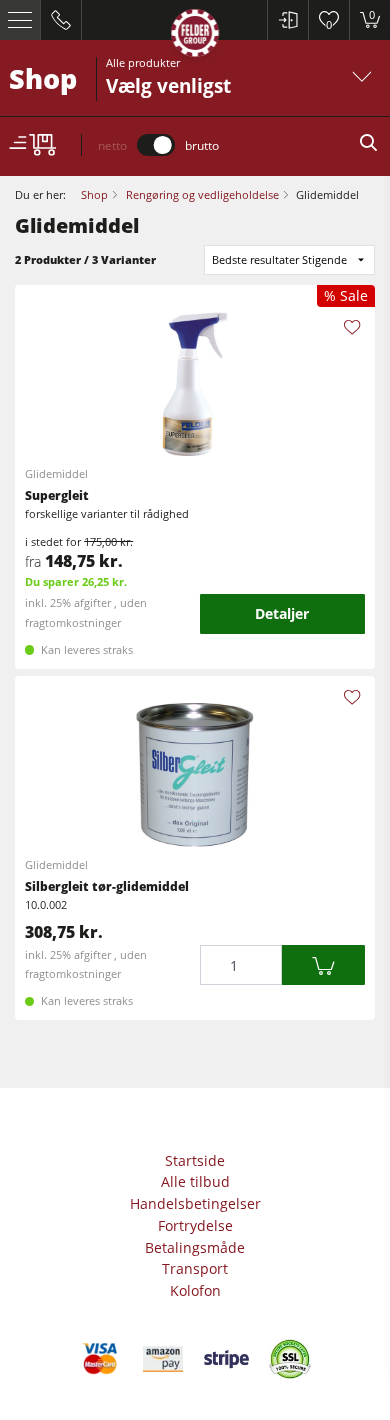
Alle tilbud (195, 1181)
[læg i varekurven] (323, 965)
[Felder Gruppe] (195, 36)
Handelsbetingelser (195, 1203)
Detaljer (282, 613)
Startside (195, 1160)
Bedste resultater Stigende (279, 259)
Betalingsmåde (195, 1247)
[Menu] (20, 20)
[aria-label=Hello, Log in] (287, 20)
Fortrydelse (195, 1225)
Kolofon (195, 1290)
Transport (195, 1268)
